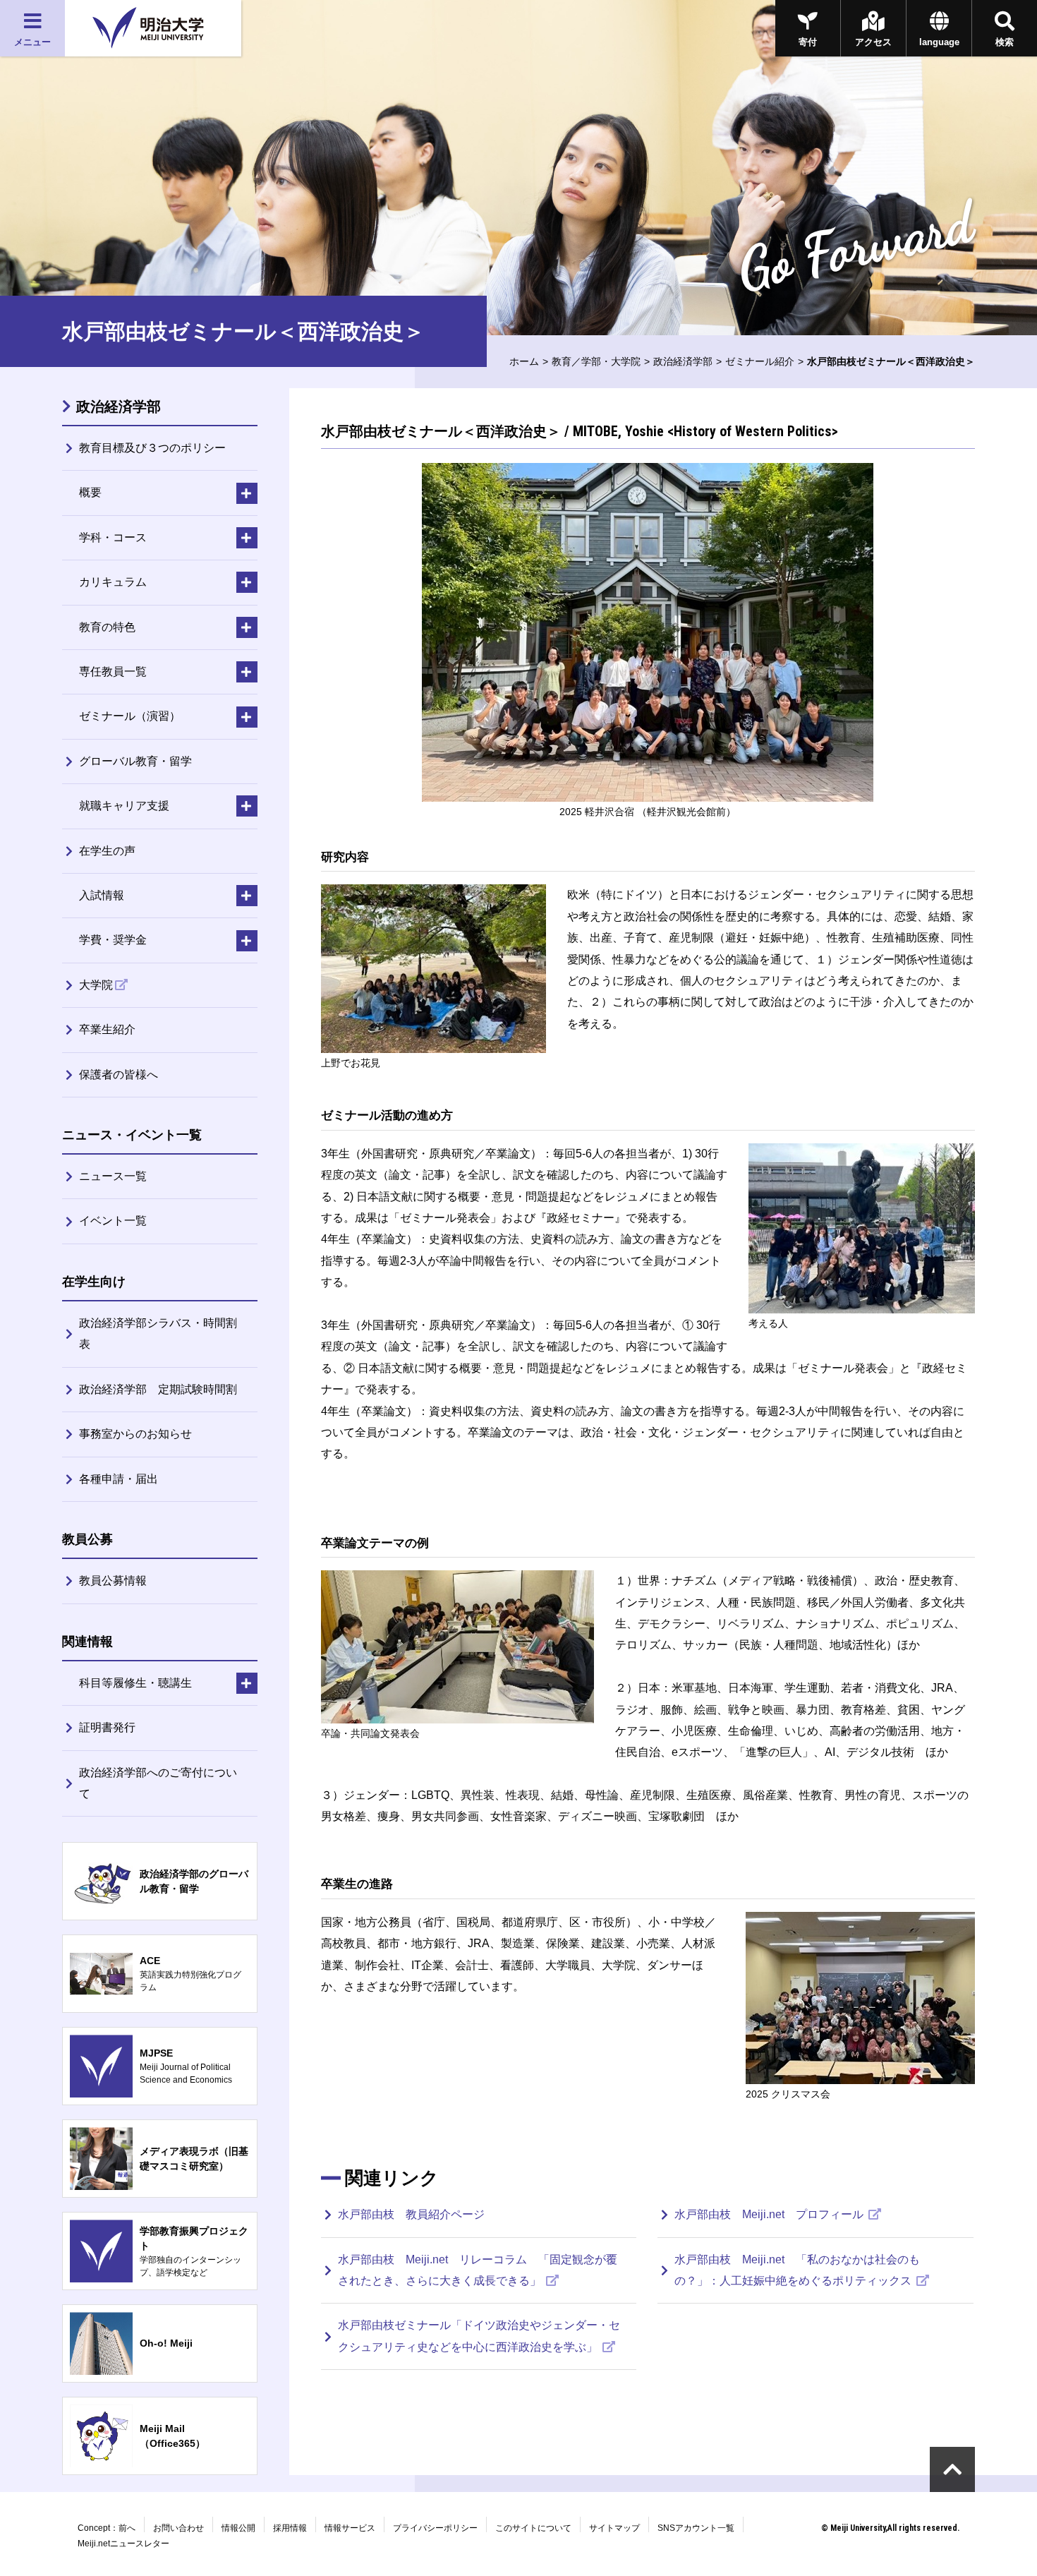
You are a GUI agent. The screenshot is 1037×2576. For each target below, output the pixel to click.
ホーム (524, 361)
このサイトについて (533, 2528)
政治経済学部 (683, 361)
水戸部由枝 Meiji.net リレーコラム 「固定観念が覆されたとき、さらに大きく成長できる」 (478, 2270)
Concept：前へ (107, 2528)
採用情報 (290, 2528)
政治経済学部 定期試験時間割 (158, 1389)
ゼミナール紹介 (760, 361)
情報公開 (238, 2528)
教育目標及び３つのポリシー (152, 448)
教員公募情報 (113, 1581)
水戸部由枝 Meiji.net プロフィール (770, 2214)
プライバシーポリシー (435, 2528)
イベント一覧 (113, 1221)
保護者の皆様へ (119, 1075)
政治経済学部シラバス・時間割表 (158, 1334)
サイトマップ (614, 2528)
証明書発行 (107, 1727)
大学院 (96, 985)
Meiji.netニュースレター (123, 2544)
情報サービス (350, 2528)
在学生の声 (107, 851)
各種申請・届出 (119, 1479)
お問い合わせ (178, 2528)
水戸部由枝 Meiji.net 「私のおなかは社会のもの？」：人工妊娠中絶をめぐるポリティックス (797, 2270)
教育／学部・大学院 (596, 361)
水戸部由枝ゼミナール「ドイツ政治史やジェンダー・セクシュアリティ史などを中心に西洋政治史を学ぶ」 (479, 2336)
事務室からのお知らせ (135, 1434)
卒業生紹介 (107, 1029)
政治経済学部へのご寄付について (158, 1783)
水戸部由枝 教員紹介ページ (411, 2214)
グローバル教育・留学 (135, 761)
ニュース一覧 (113, 1176)
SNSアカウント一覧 (696, 2528)
